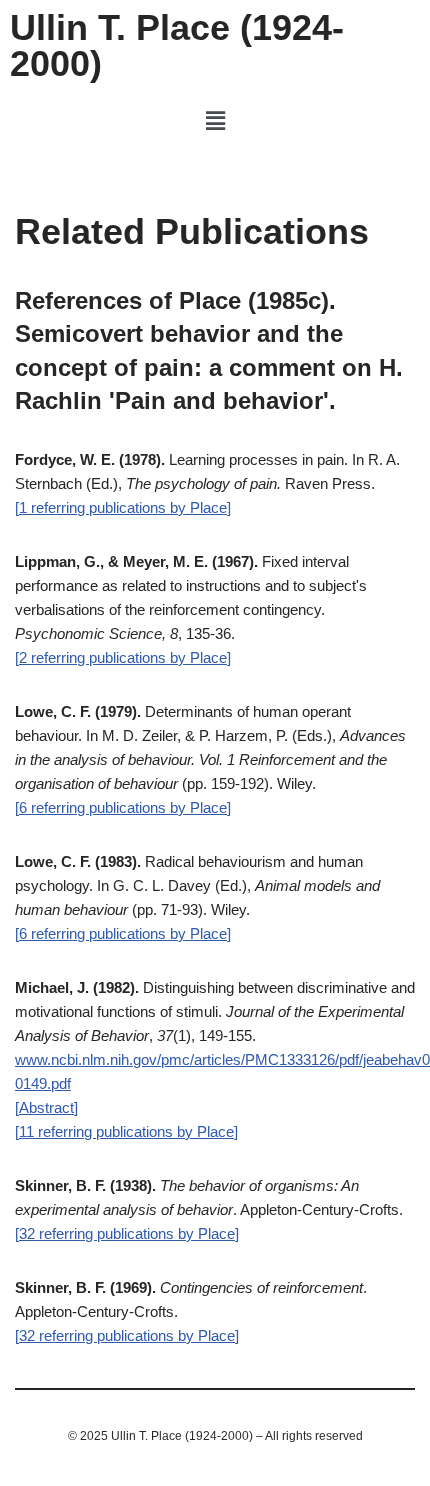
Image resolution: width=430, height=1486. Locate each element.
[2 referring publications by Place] (123, 657)
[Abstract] (46, 1107)
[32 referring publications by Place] (127, 1233)
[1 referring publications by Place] (123, 507)
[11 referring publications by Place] (126, 1131)
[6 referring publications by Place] (123, 807)
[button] (215, 121)
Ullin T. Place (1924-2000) (177, 45)
